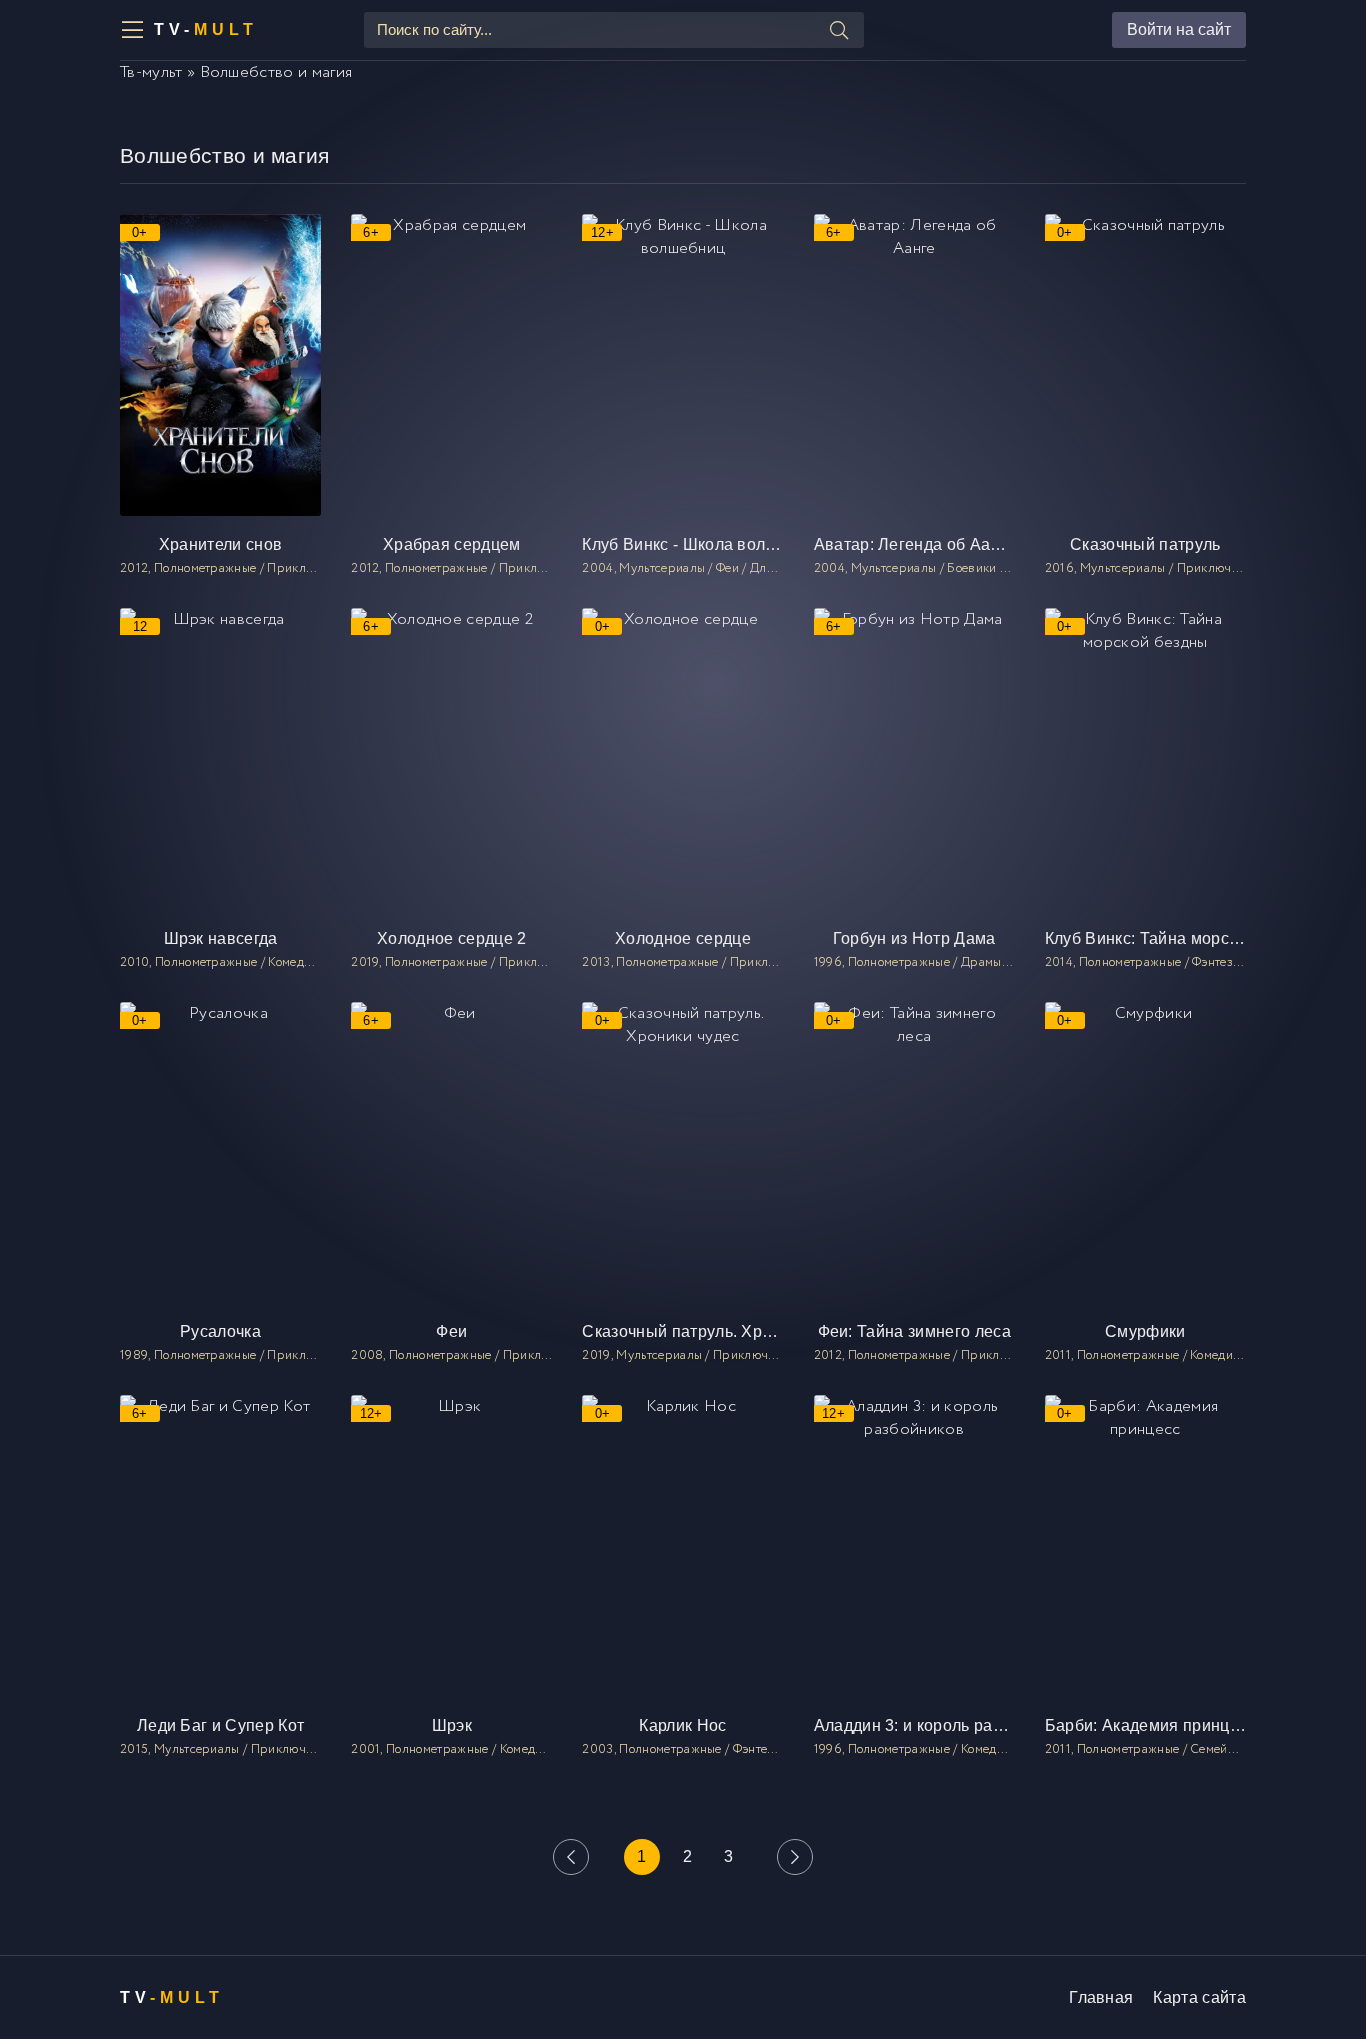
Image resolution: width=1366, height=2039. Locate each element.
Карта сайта (1199, 1997)
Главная (1101, 1997)
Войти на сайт (1179, 29)
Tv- (206, 29)
